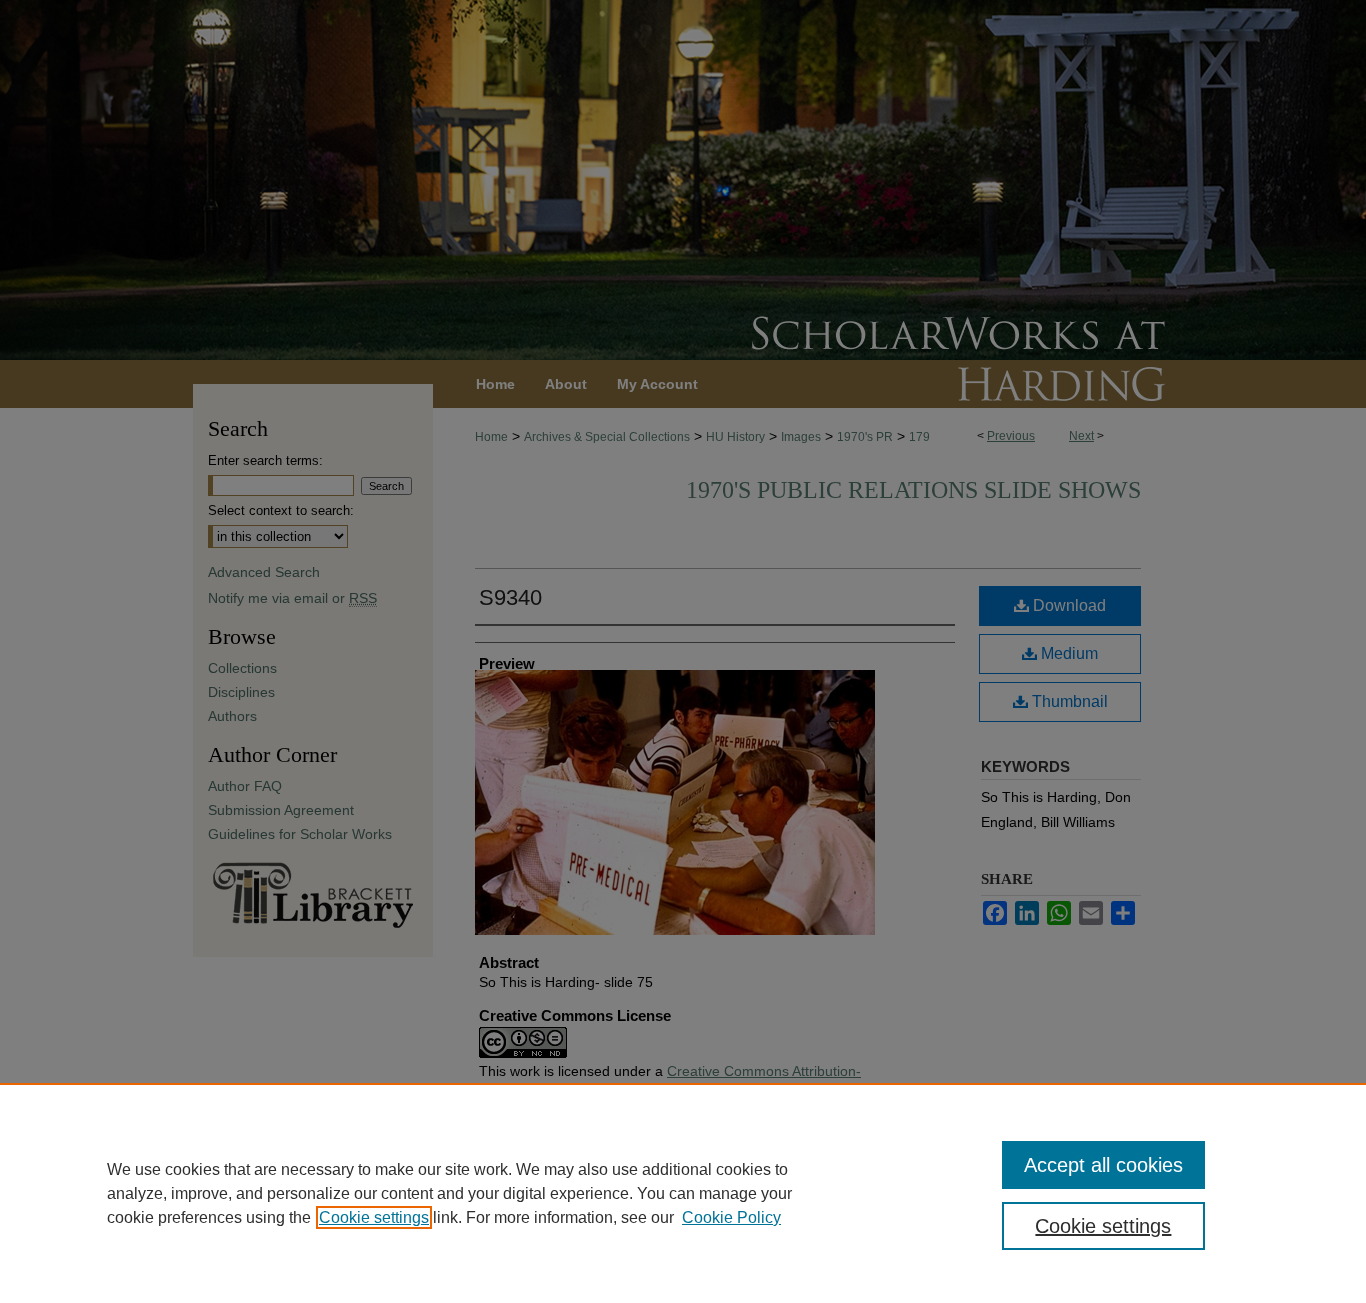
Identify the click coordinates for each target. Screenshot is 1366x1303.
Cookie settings (374, 1217)
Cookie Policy (731, 1217)
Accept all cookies (1103, 1165)
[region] (683, 1193)
